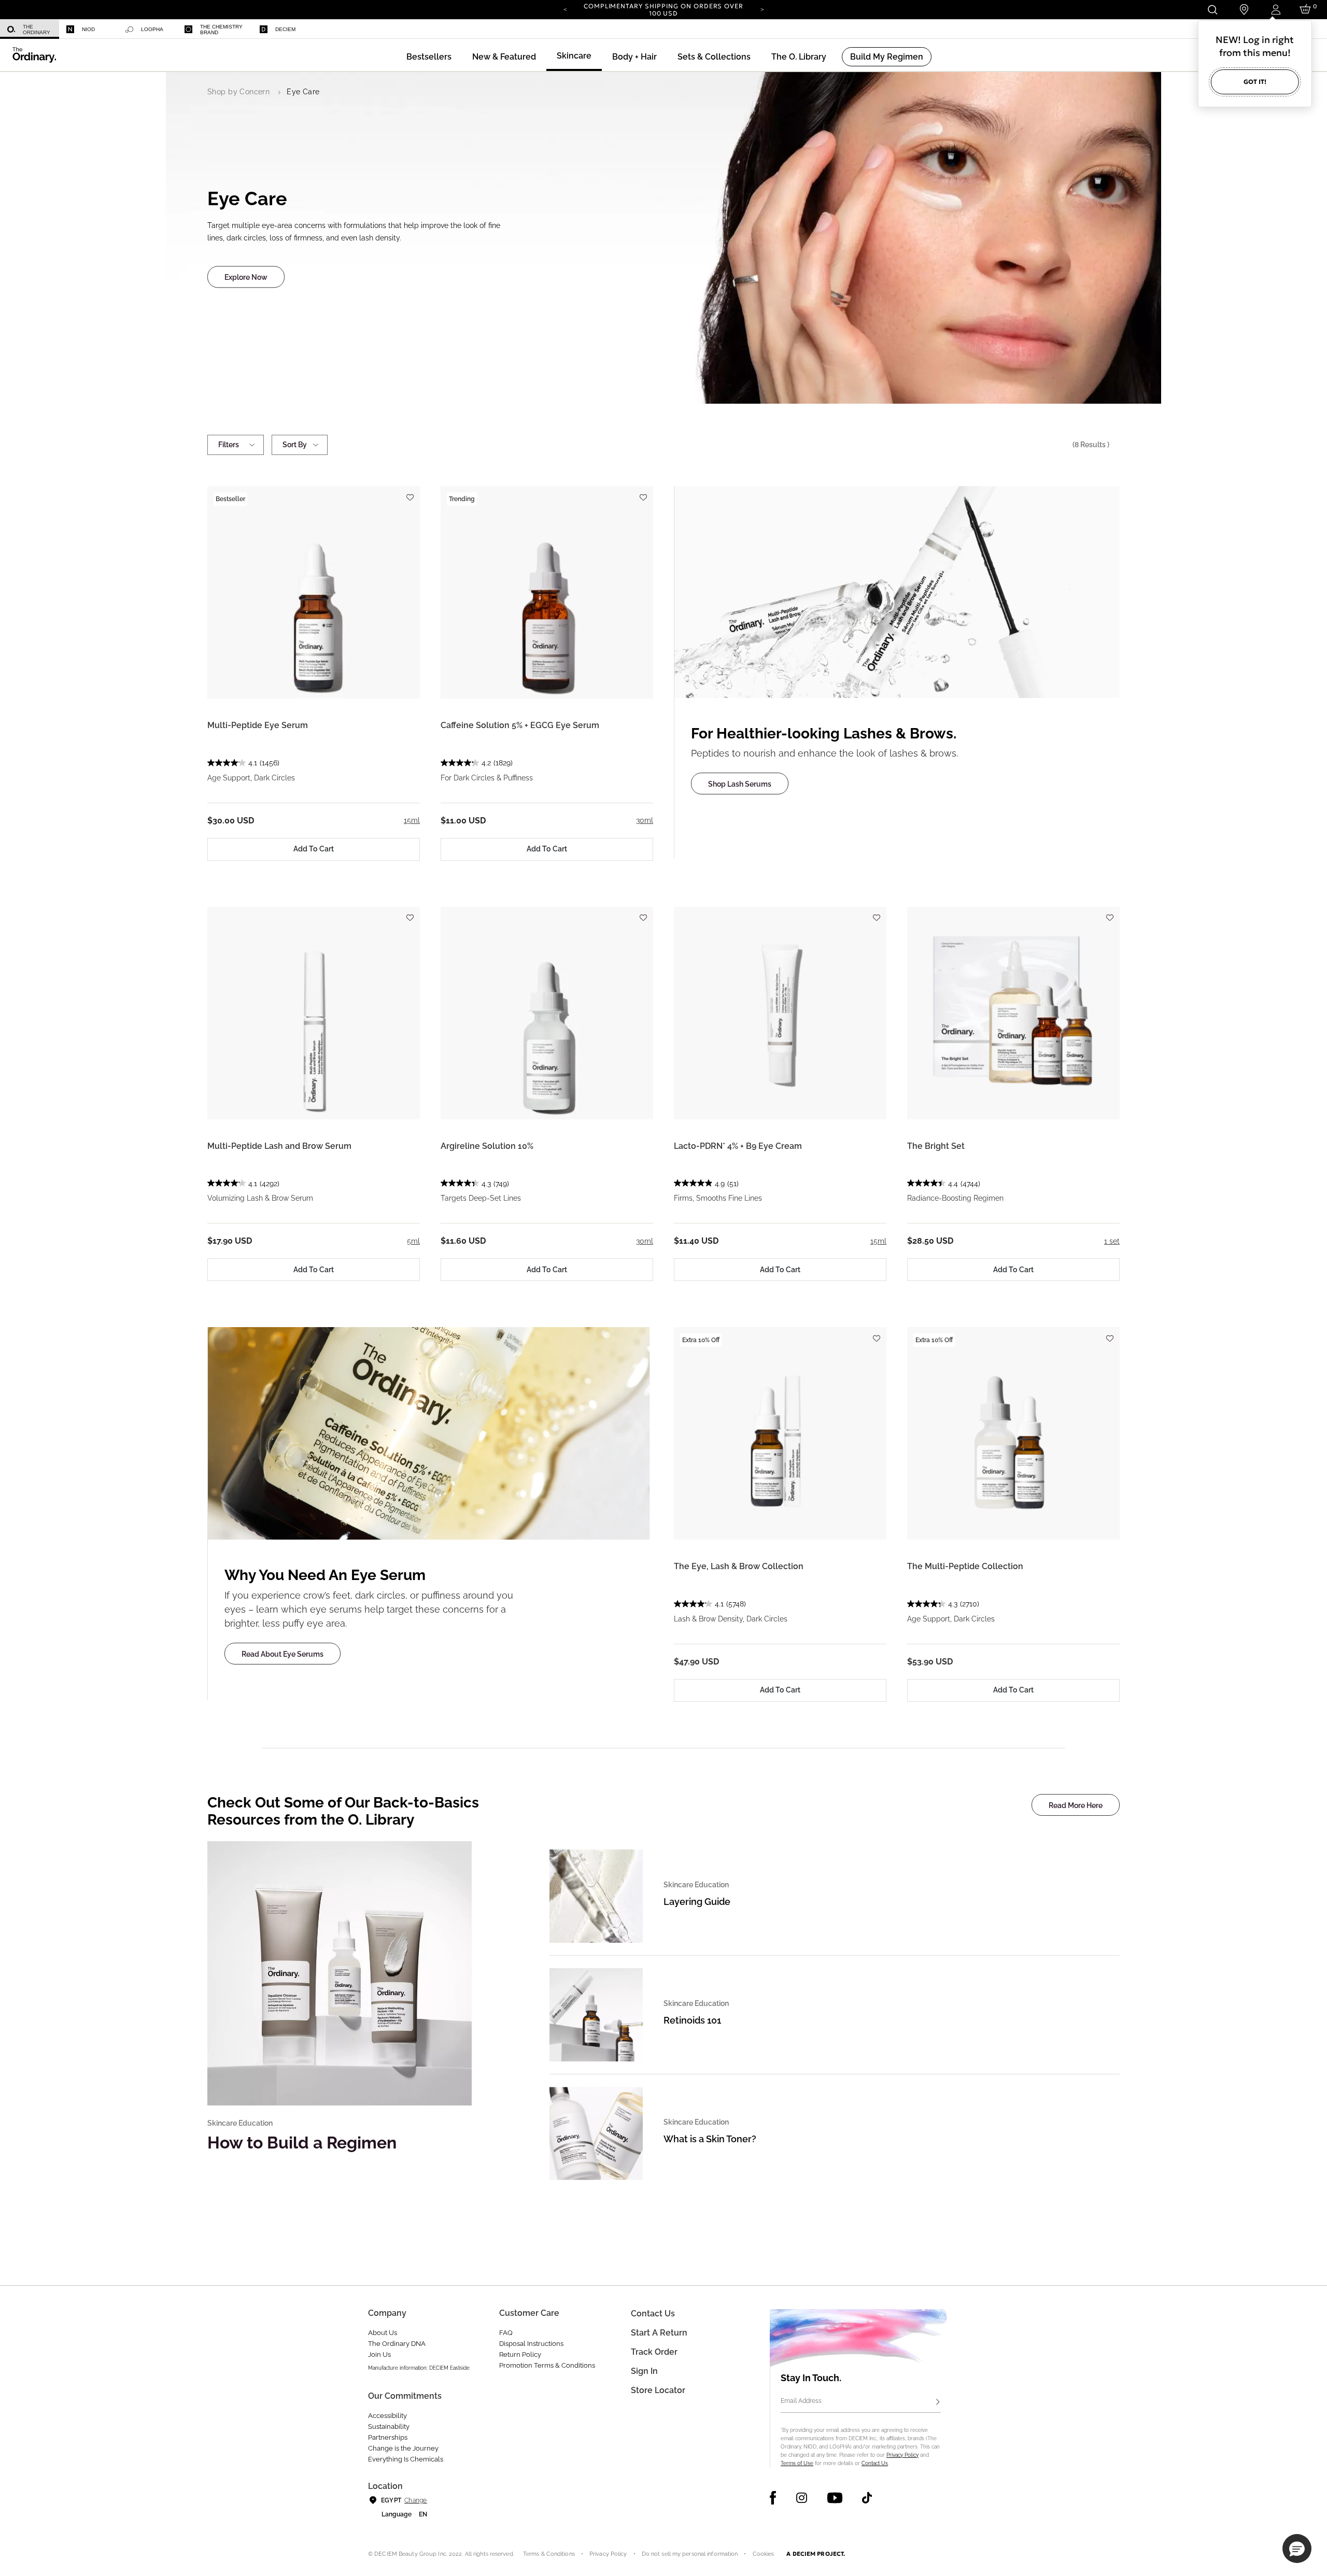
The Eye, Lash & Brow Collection (739, 1566)
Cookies (764, 2554)
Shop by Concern (238, 92)
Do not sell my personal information (690, 2554)
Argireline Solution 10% (487, 1146)
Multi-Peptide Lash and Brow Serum (279, 1146)
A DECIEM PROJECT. (816, 2554)
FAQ (506, 2333)
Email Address (801, 2401)
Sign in (644, 2371)
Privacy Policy (902, 2455)
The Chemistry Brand (221, 30)
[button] (504, 57)
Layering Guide (697, 1902)
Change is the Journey (403, 2448)
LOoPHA (152, 29)
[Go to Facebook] (773, 2498)
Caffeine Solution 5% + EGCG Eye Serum (520, 725)
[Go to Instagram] (802, 2498)
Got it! (1255, 82)
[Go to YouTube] (835, 2498)
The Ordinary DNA (397, 2344)
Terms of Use (797, 2463)
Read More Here (1076, 1805)
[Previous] (565, 9)
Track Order (654, 2352)
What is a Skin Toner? (710, 2139)
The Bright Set (936, 1146)
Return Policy (520, 2354)
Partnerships (388, 2437)
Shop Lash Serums (740, 784)
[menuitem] (30, 29)
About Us (383, 2333)
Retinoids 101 (692, 2020)
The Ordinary (37, 30)
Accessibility (387, 2416)
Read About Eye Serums (283, 1654)
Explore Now (246, 278)
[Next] (762, 9)
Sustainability (389, 2426)
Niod (88, 29)
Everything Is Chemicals (406, 2459)
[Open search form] (1212, 10)
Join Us (379, 2354)
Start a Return (659, 2333)
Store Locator (658, 2390)
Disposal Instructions (531, 2344)
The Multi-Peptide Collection (965, 1566)
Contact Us (875, 2463)
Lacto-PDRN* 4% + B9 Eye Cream (738, 1146)
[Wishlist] (410, 493)
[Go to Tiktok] (867, 2498)
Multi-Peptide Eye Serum (258, 725)
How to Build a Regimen (302, 2143)
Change (415, 2500)
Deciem (285, 29)
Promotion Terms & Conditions (547, 2365)
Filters (229, 445)
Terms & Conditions (549, 2554)
